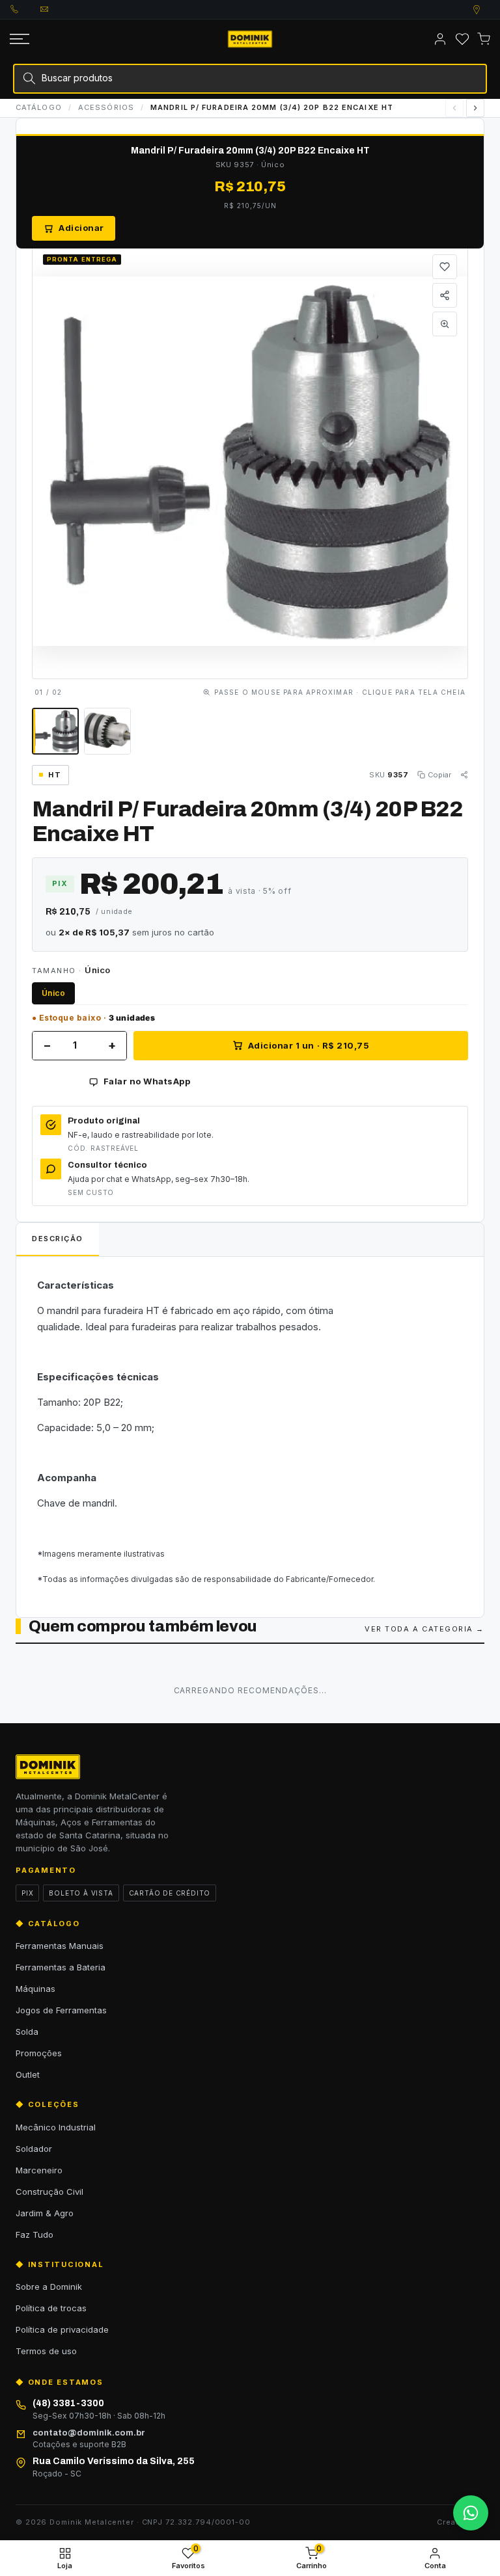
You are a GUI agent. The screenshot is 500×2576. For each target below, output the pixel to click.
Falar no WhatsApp (147, 1081)
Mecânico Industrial (56, 2127)
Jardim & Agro (45, 2213)
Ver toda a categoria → (424, 1629)
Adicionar (81, 228)
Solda (27, 2032)
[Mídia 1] (55, 731)
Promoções (39, 2053)
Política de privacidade (62, 2329)
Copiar (439, 775)
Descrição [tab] (58, 1239)
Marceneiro (39, 2170)
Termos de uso (46, 2351)
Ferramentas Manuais (60, 1946)
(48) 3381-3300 (25, 9)
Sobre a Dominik (49, 2287)
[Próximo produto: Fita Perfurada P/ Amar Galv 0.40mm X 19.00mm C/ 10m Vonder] (475, 108)
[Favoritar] (445, 267)
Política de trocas (51, 2308)
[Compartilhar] (445, 295)
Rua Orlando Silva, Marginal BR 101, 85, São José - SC (489, 10)
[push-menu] (20, 39)
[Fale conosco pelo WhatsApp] (471, 2513)
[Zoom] (445, 324)
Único (53, 993)
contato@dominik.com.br (55, 9)
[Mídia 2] (107, 731)
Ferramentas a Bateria (61, 1967)
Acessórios (106, 107)
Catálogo (39, 107)
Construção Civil (49, 2192)
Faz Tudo (35, 2234)
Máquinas (35, 1989)
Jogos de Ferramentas (61, 2010)
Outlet (28, 2074)
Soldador (34, 2149)
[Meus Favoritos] (462, 39)
